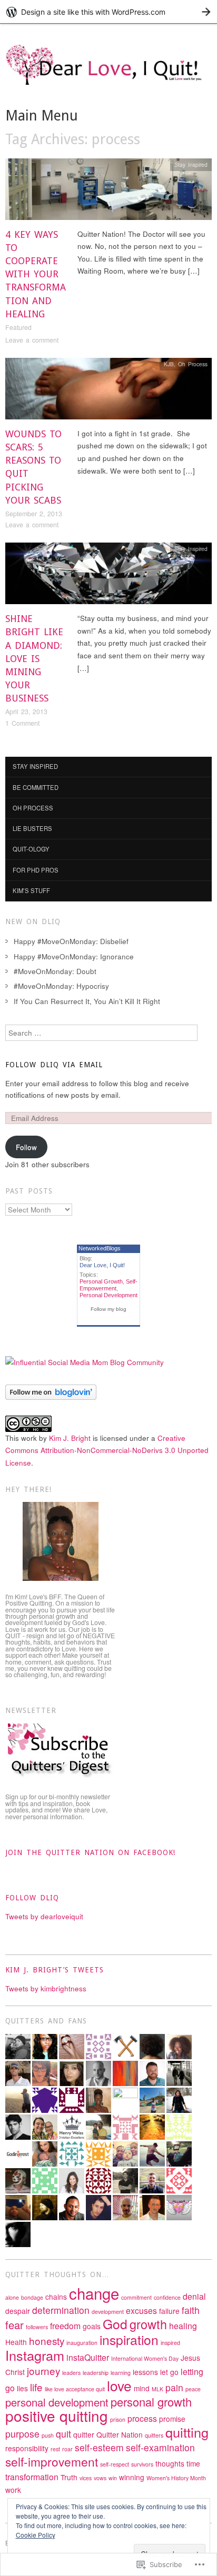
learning (121, 2373)
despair (18, 2311)
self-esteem (99, 2447)
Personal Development (108, 1295)
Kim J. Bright (70, 1438)
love (119, 2385)
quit (63, 2434)
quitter (84, 2434)
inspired (170, 2343)
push (48, 2435)
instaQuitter (88, 2357)
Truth (69, 2477)
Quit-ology (31, 849)
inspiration (129, 2339)
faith (191, 2310)
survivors (142, 2464)
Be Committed (36, 787)
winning (132, 2477)
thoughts (170, 2463)
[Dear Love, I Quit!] (108, 74)
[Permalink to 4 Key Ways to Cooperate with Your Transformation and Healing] (108, 192)
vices (86, 2478)
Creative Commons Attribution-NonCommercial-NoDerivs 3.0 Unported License (107, 1450)
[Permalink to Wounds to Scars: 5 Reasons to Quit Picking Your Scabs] (108, 391)
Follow (26, 1147)
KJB (169, 364)
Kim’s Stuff (31, 890)
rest (55, 2449)
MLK (157, 2389)
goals (92, 2326)
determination (61, 2310)
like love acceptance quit (75, 2389)
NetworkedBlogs (100, 1248)
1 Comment (22, 723)
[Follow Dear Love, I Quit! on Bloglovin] (51, 1391)
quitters (154, 2435)
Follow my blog (108, 1309)
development (108, 2312)
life (36, 2387)
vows (100, 2478)
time (193, 2463)
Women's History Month (176, 2478)
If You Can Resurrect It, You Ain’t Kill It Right (87, 1001)
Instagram (35, 2355)
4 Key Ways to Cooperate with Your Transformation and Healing (36, 274)
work (13, 2490)
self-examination (160, 2447)
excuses (141, 2311)
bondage (32, 2297)
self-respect (115, 2464)
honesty (47, 2341)
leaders (71, 2373)
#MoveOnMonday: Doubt (55, 971)
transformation (32, 2477)
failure (169, 2311)
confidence (167, 2297)
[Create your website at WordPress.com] (108, 12)
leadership (96, 2373)
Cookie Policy (36, 2535)
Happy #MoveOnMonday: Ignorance (74, 956)
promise (172, 2419)
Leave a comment (32, 340)
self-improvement (52, 2461)
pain (174, 2387)
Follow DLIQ (32, 1898)
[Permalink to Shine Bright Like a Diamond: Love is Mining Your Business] (108, 577)
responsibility (27, 2448)
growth (148, 2324)
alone (12, 2297)
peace (193, 2389)
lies (22, 2388)
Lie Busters (32, 828)
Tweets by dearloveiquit (44, 1916)
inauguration (82, 2343)
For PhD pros (36, 870)
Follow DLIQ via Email (54, 1065)
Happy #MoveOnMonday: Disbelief (71, 941)
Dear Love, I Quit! (102, 1265)
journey (43, 2370)
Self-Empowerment (108, 1285)
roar (67, 2449)
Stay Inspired (191, 164)
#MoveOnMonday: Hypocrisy (61, 986)
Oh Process (193, 364)
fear (14, 2325)
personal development (57, 2402)
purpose (22, 2434)
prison (118, 2419)
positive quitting (57, 2415)
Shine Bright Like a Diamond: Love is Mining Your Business (34, 658)
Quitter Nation (120, 2434)
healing (183, 2326)
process (142, 2418)
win (113, 2478)
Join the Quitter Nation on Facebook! (90, 1852)
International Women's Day (145, 2358)
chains (56, 2297)
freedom (65, 2326)
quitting (187, 2432)
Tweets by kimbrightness (46, 1988)
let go (169, 2372)
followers (37, 2327)
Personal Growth (101, 1281)
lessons (145, 2372)
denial (194, 2296)
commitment (136, 2297)
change (94, 2293)
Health (16, 2342)
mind (142, 2388)
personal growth (151, 2402)
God (115, 2324)
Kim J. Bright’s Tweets (55, 1970)
